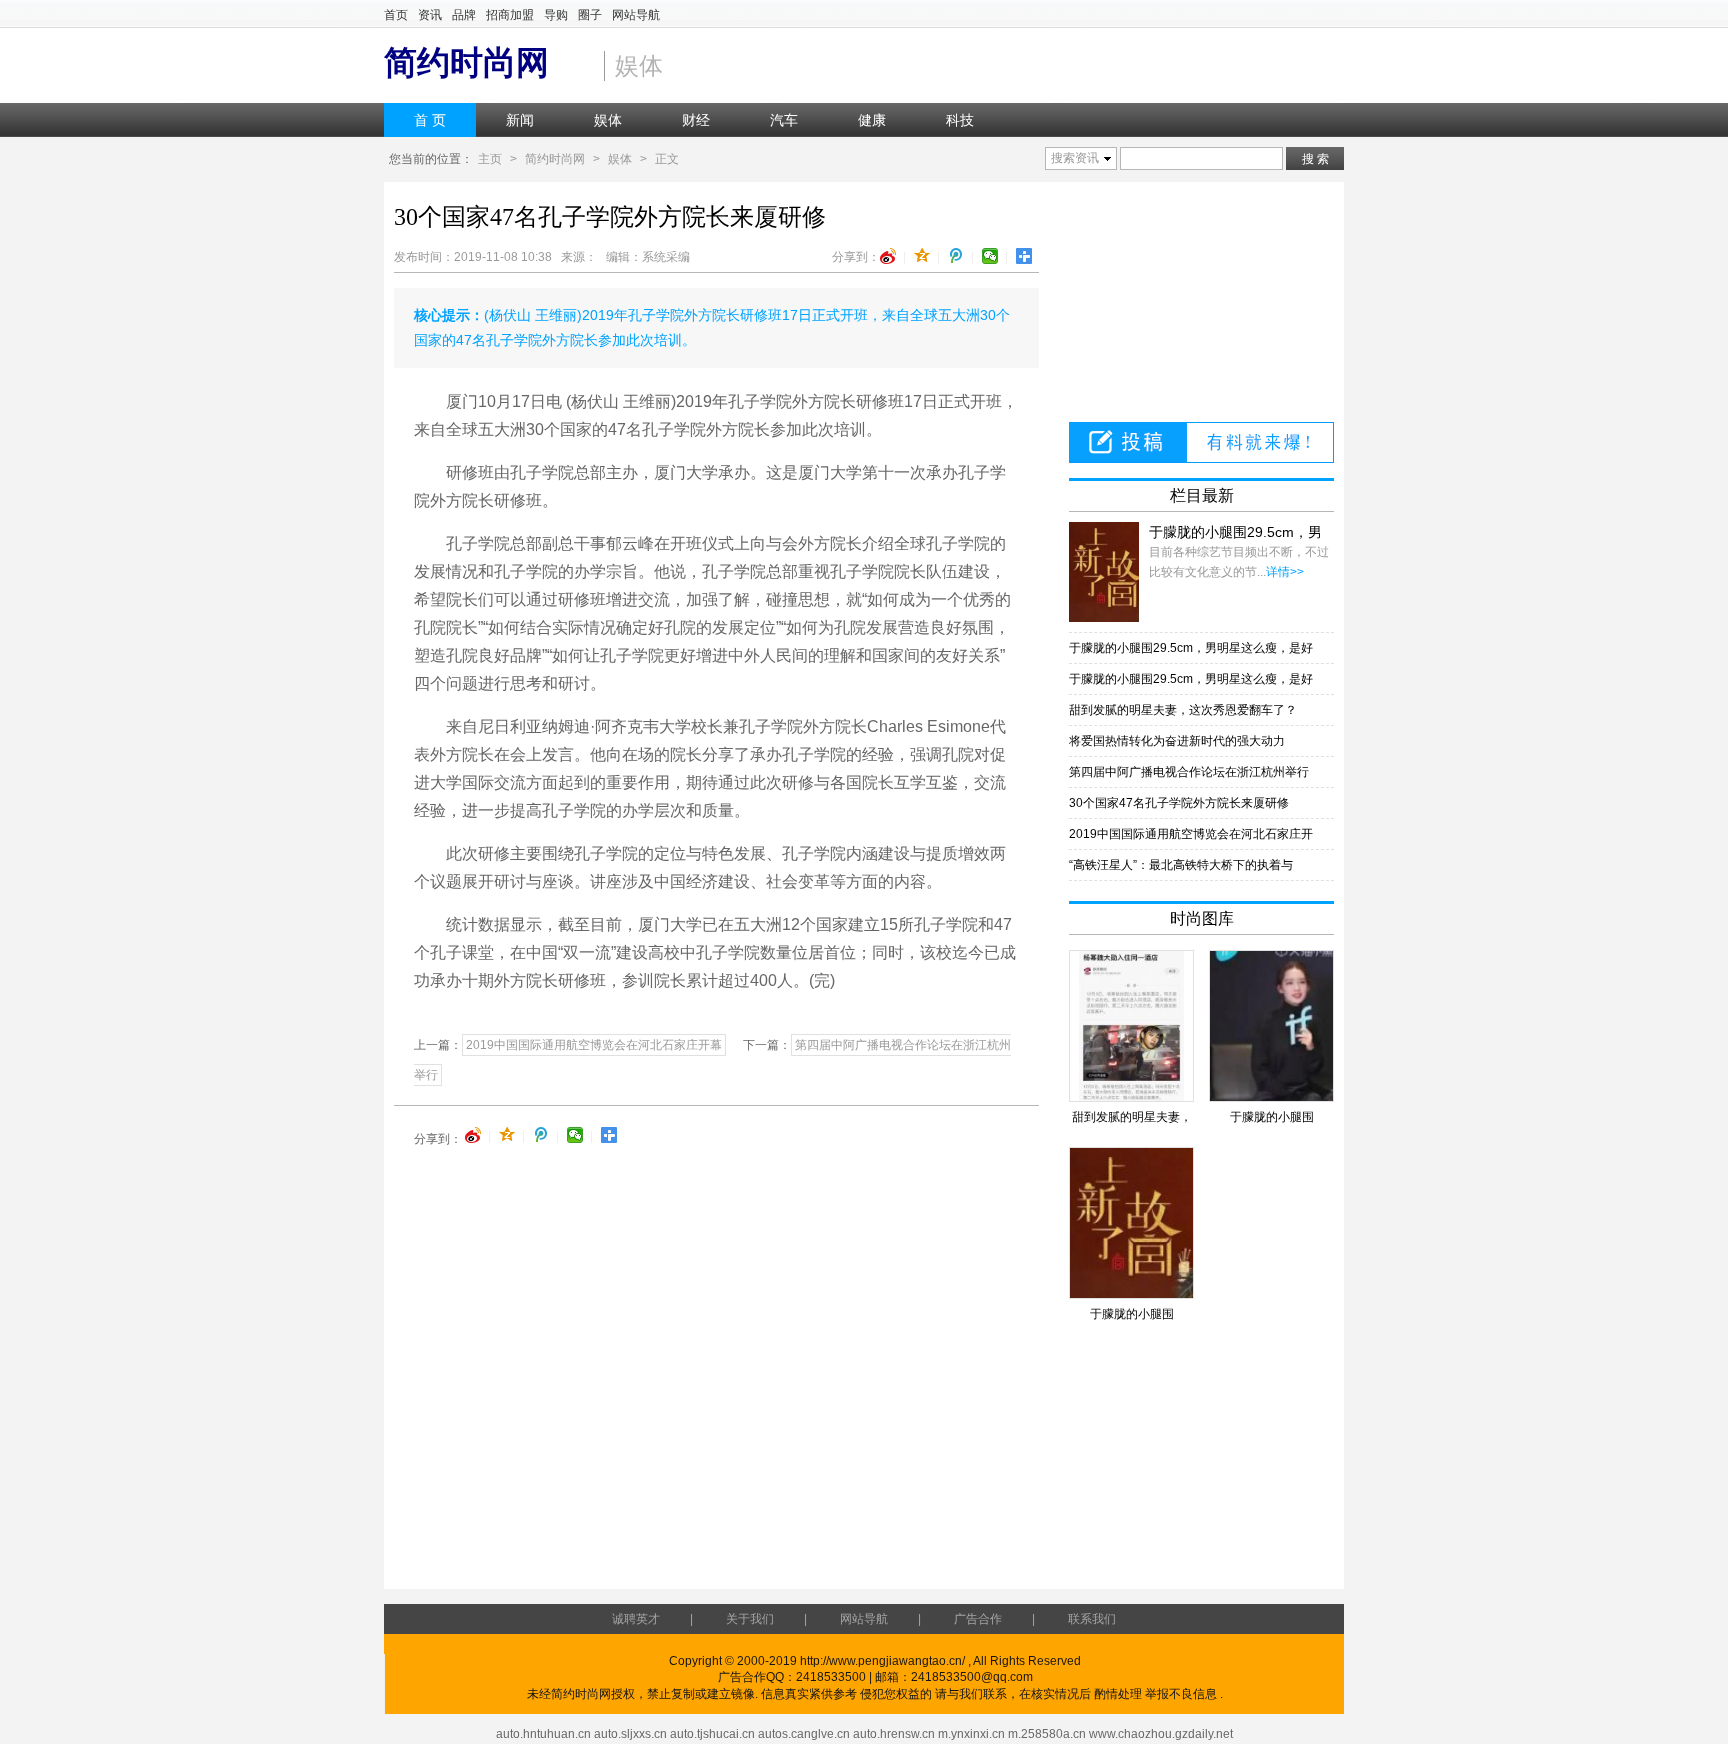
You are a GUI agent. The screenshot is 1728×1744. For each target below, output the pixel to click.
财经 (696, 120)
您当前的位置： (431, 159)
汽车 (784, 120)
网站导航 (636, 15)
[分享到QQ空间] (922, 256)
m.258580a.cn (1047, 1734)
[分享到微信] (990, 256)
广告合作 (978, 1619)
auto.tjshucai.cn (712, 1734)
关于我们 (750, 1619)
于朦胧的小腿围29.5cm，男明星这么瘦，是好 (1191, 648)
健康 (872, 120)
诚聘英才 (636, 1619)
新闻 (520, 120)
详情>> (1285, 572)
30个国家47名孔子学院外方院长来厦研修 (1179, 803)
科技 (960, 120)
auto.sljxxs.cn (630, 1734)
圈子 (590, 15)
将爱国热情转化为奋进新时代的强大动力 (1177, 741)
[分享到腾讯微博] (956, 256)
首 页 (430, 120)
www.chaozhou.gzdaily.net (1161, 1734)
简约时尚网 (555, 159)
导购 (556, 15)
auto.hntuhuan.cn (543, 1734)
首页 (396, 15)
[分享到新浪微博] (888, 256)
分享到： (856, 257)
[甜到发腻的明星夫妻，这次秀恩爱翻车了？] (1131, 1026)
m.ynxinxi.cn (971, 1734)
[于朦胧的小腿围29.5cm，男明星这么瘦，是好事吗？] (1104, 572)
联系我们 (1092, 1619)
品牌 (464, 15)
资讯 (430, 15)
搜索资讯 (1075, 158)
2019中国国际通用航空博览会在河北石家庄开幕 (594, 1045)
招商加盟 (510, 15)
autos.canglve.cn (804, 1734)
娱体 (608, 120)
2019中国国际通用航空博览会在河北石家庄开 (1191, 834)
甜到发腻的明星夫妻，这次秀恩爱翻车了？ (1183, 710)
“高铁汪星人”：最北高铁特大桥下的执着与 (1181, 865)
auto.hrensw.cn (894, 1734)
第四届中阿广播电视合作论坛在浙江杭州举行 (1189, 772)
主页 (490, 159)
